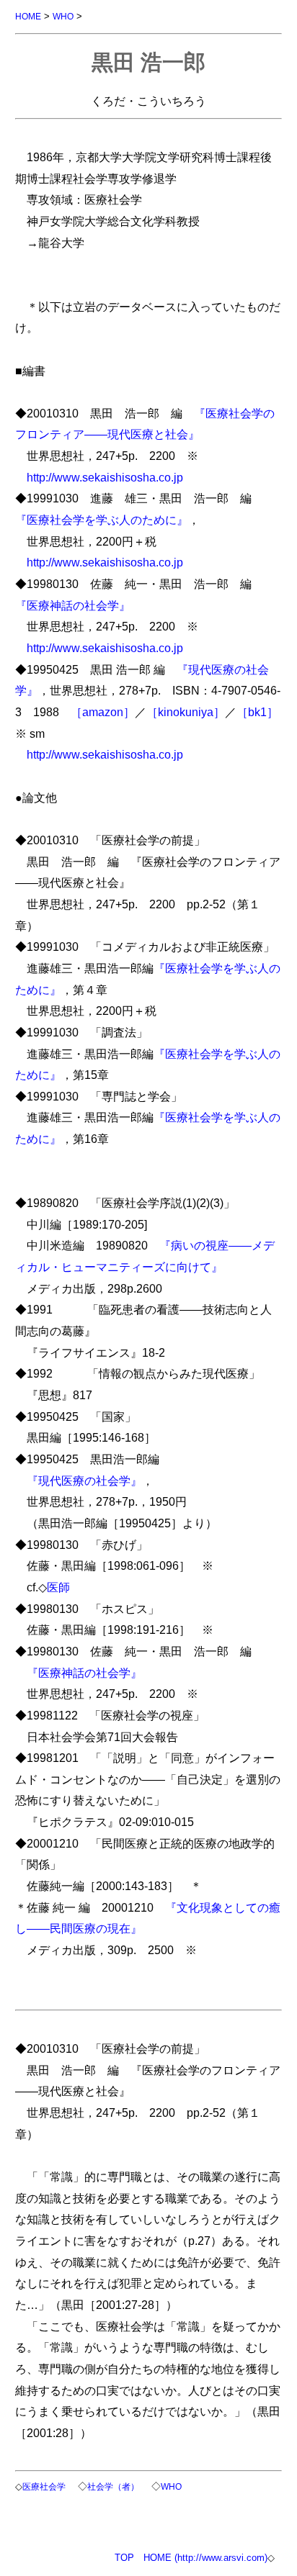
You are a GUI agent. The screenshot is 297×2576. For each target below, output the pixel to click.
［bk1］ (257, 712)
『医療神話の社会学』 (73, 605)
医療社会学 (44, 2486)
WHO (63, 16)
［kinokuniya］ (186, 712)
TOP (124, 2558)
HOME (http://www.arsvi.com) (205, 2558)
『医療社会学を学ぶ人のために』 (102, 520)
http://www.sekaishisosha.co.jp (105, 477)
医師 (58, 1587)
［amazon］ (103, 712)
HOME (28, 16)
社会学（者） (113, 2486)
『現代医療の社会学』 (84, 1481)
